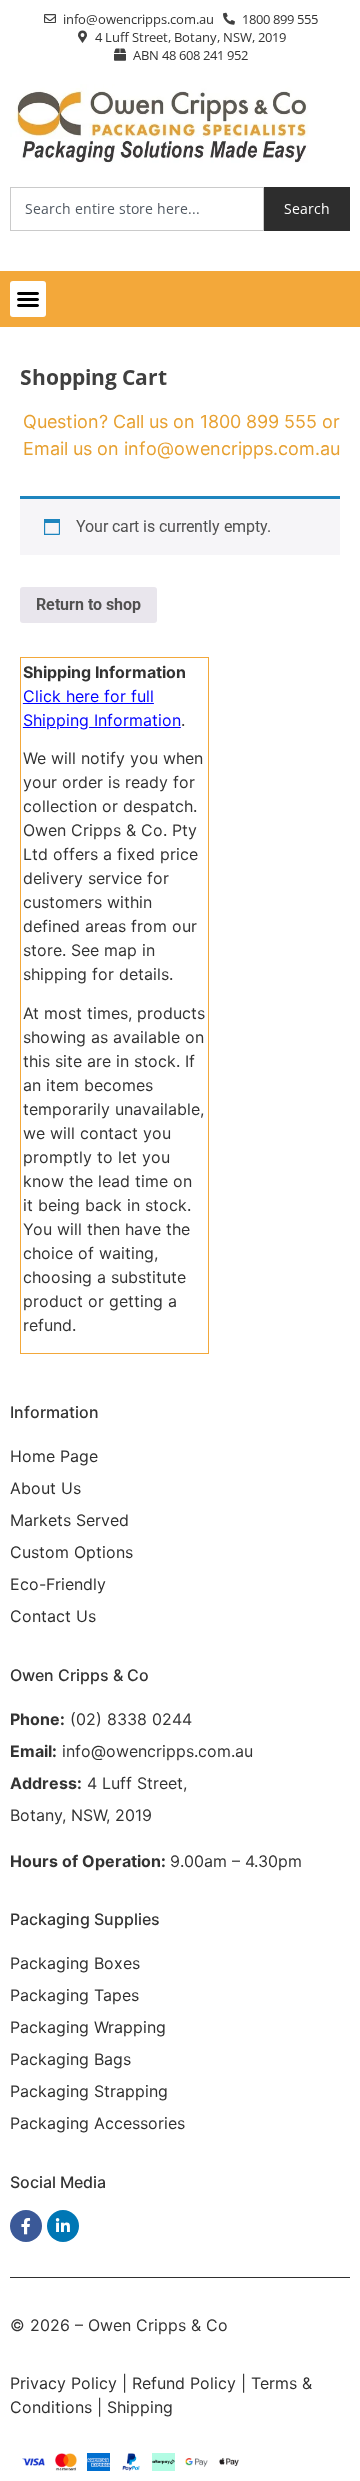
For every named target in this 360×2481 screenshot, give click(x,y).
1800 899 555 (258, 421)
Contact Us (53, 1616)
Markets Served (69, 1520)
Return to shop (88, 604)
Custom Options (71, 1552)
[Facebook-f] (26, 2226)
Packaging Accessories (97, 2123)
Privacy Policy (63, 2383)
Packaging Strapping (89, 2091)
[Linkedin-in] (63, 2226)
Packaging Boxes (75, 1963)
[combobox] (137, 209)
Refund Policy (184, 2383)
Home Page (54, 1456)
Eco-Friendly (58, 1584)
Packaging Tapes (74, 1995)
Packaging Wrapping (88, 2027)
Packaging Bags (70, 2059)
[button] (28, 299)
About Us (45, 1488)
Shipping (140, 2407)
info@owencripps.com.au (232, 448)
